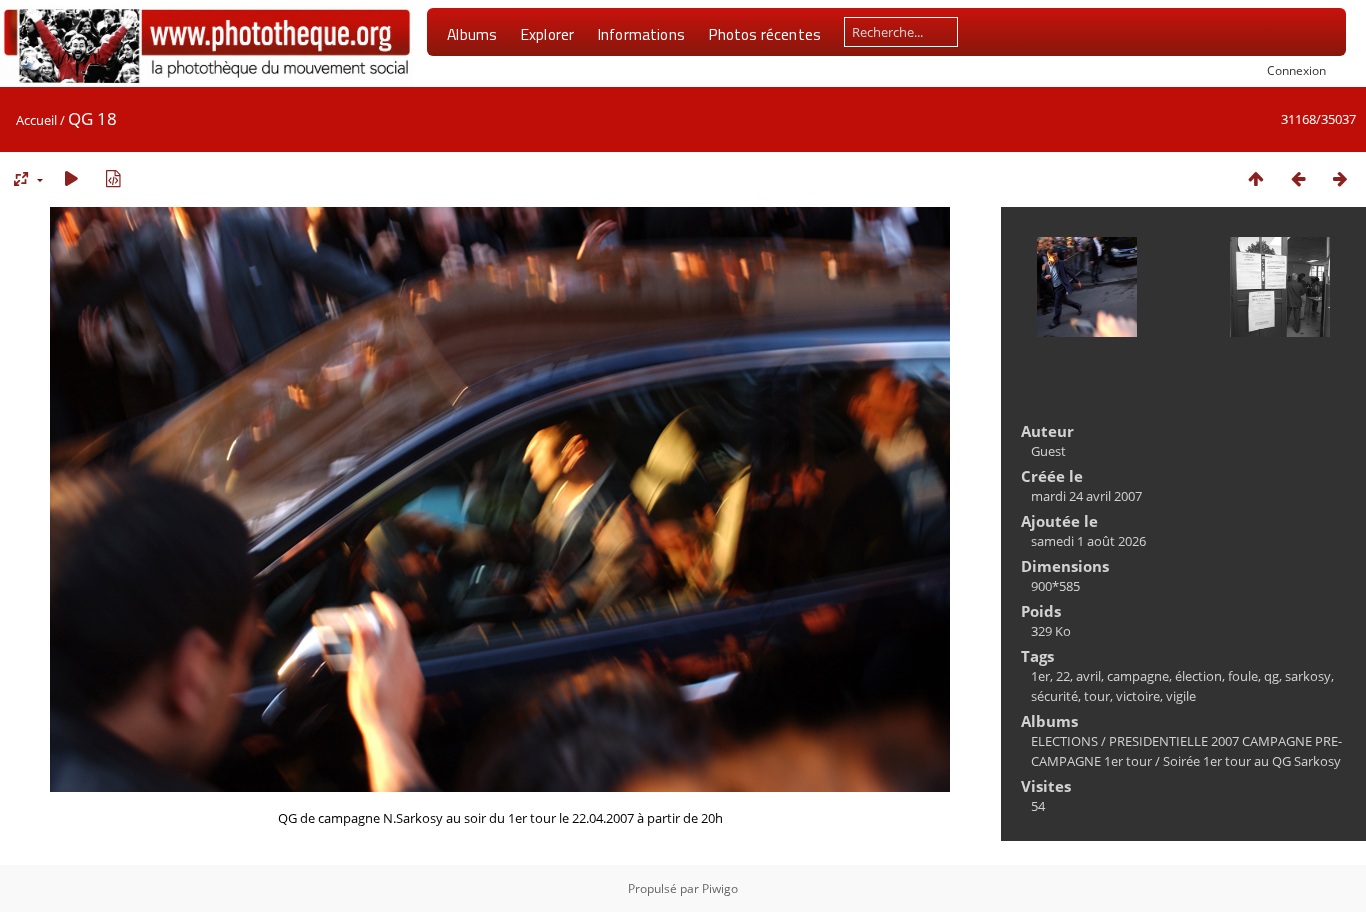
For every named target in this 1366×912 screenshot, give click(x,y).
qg (1271, 676)
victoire (1138, 696)
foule (1243, 676)
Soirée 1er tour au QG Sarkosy (1252, 761)
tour (1097, 696)
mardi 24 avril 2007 (1086, 496)
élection (1198, 676)
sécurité (1054, 696)
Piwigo (720, 888)
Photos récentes (764, 34)
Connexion (1296, 70)
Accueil (36, 120)
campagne (1138, 676)
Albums (472, 34)
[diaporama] (71, 178)
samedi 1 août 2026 (1088, 541)
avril (1088, 676)
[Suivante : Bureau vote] (1340, 178)
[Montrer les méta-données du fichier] (113, 178)
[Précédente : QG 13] (1298, 178)
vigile (1181, 696)
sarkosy (1308, 676)
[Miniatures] (1256, 178)
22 (1063, 676)
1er (1040, 676)
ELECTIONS (1064, 741)
